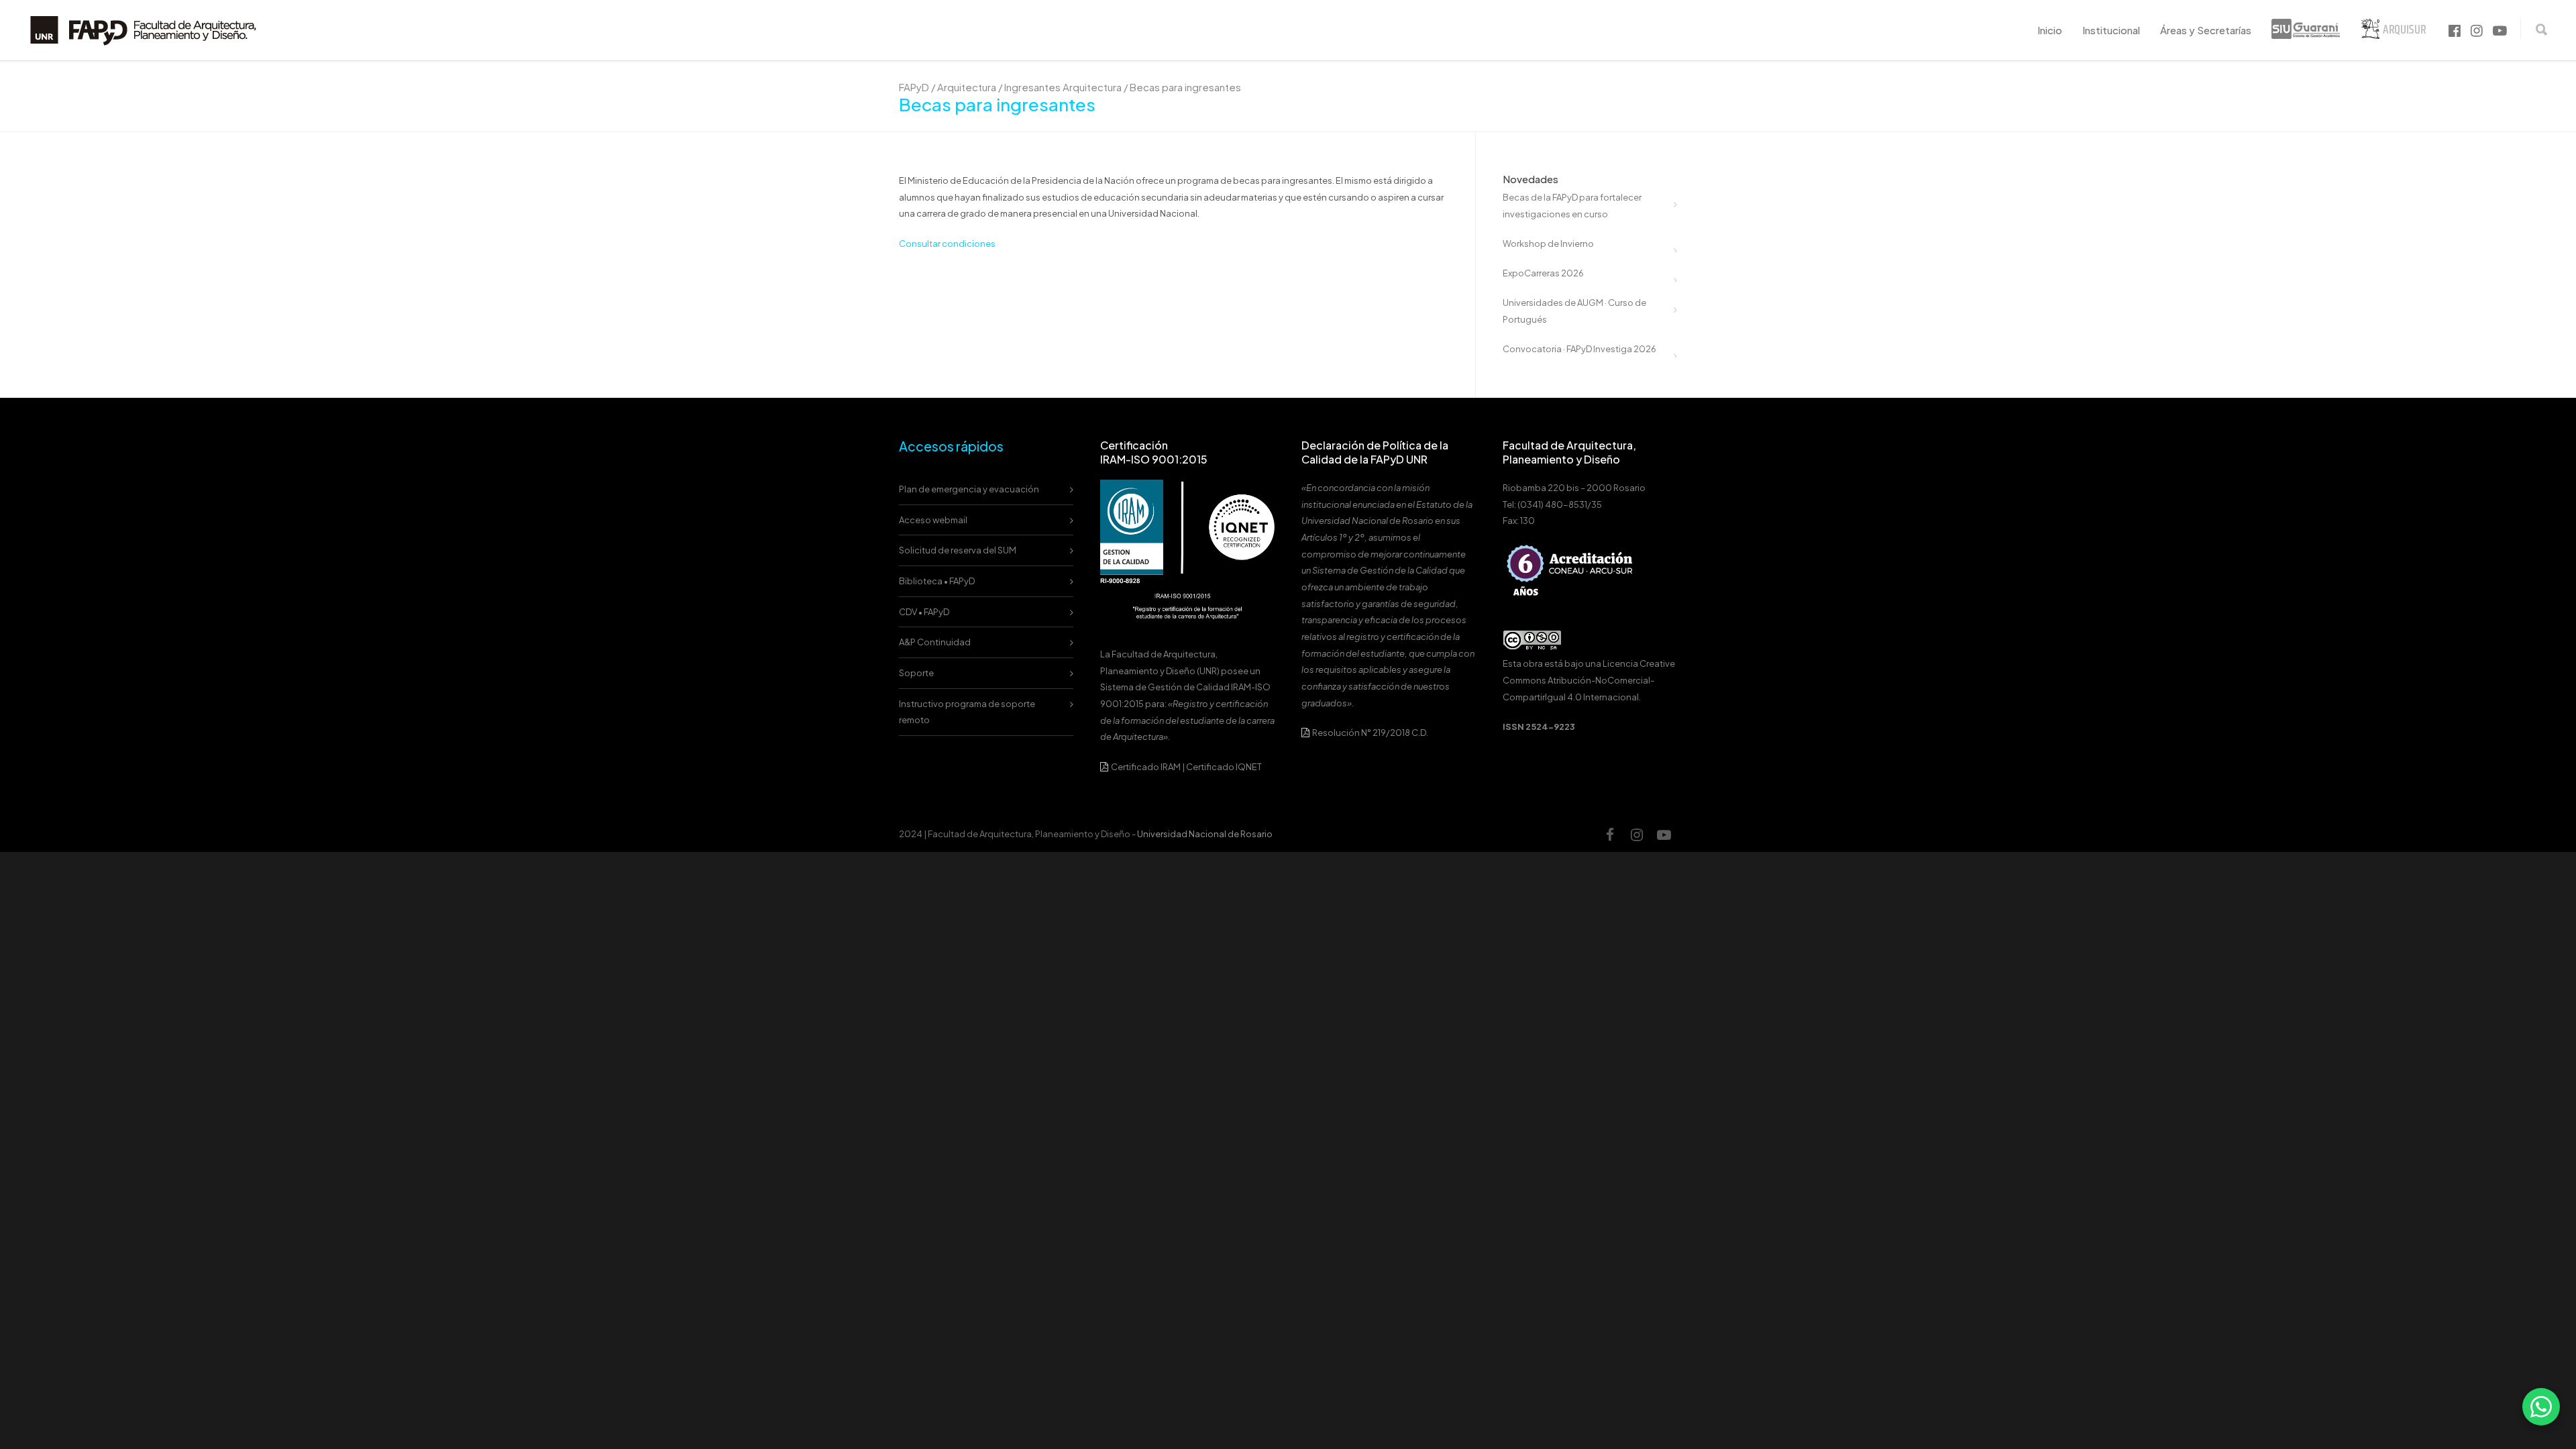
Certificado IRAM (1146, 767)
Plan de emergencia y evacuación (969, 489)
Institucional (2111, 30)
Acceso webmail (933, 520)
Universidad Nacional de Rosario (1205, 834)
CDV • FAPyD (924, 612)
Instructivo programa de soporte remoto (967, 712)
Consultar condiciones (947, 244)
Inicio (2050, 30)
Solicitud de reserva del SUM (958, 550)
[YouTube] (1664, 835)
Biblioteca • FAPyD (937, 581)
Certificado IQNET (1224, 767)
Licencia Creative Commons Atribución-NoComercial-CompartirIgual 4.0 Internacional (1589, 680)
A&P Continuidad (935, 642)
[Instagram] (1637, 835)
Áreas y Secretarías (2206, 30)
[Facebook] (1610, 835)
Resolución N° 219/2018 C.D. (1370, 733)
